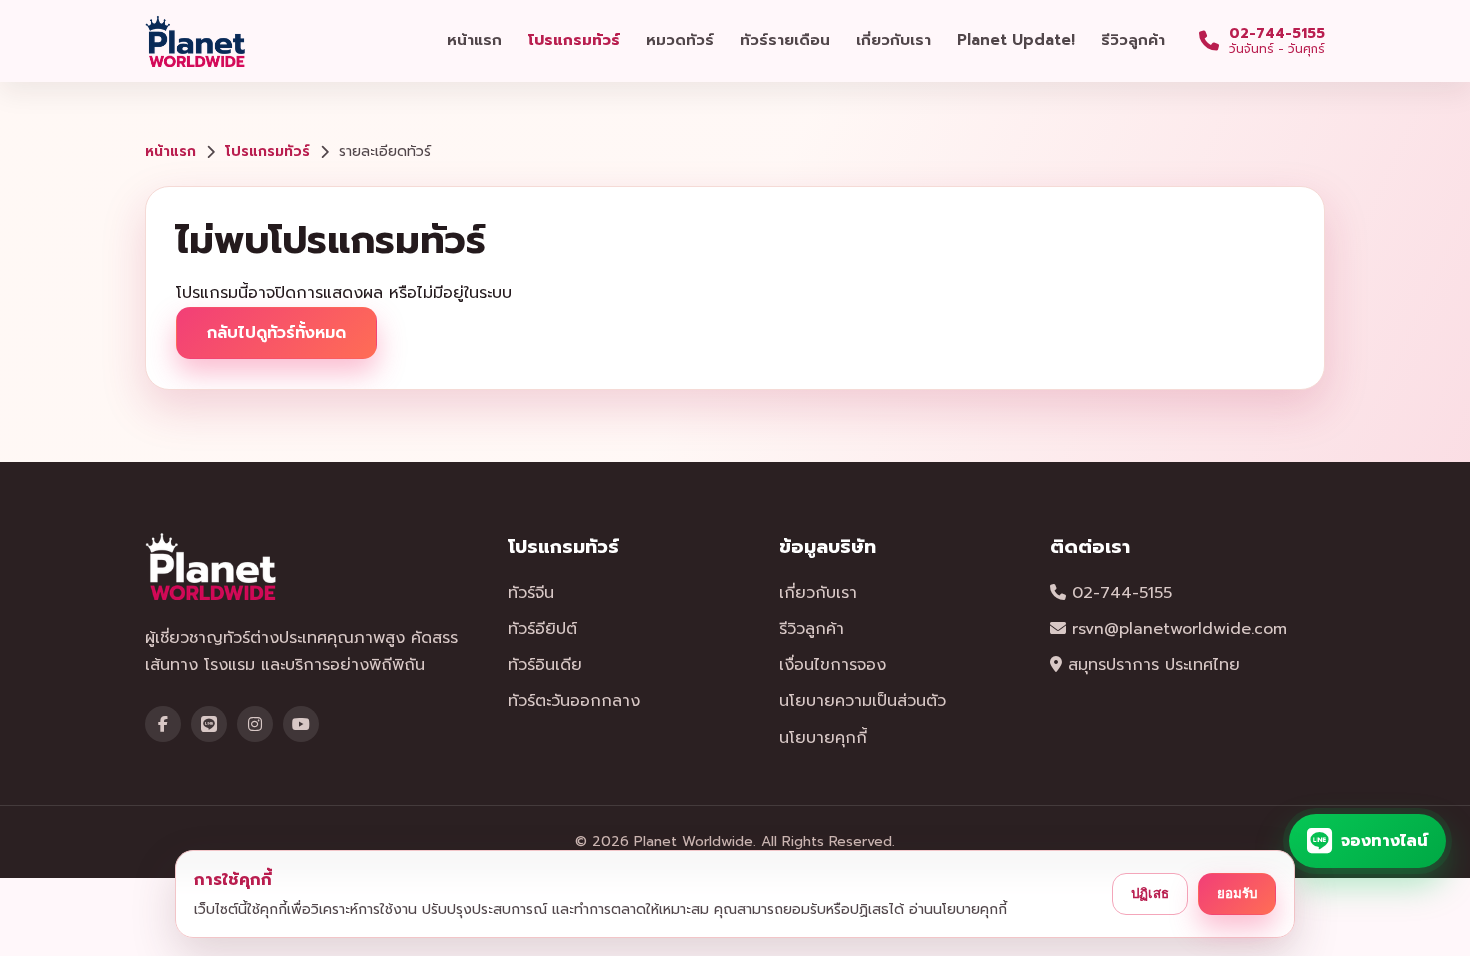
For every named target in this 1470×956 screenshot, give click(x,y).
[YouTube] (301, 724)
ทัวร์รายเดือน (785, 40)
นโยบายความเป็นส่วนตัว (862, 701)
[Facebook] (163, 724)
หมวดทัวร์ (680, 40)
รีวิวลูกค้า (1133, 40)
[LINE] (209, 724)
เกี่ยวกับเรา (893, 40)
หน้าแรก (474, 40)
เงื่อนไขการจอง (832, 665)
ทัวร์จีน (531, 593)
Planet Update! (1016, 40)
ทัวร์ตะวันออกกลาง (574, 701)
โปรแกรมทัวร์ (574, 40)
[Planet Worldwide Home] (197, 41)
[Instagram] (255, 724)
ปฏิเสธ (1150, 893)
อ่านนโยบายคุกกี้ (958, 909)
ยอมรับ (1237, 893)
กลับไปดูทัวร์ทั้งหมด (276, 333)
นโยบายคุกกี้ (823, 738)
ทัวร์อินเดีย (545, 665)
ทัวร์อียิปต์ (542, 629)
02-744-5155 (1119, 593)
